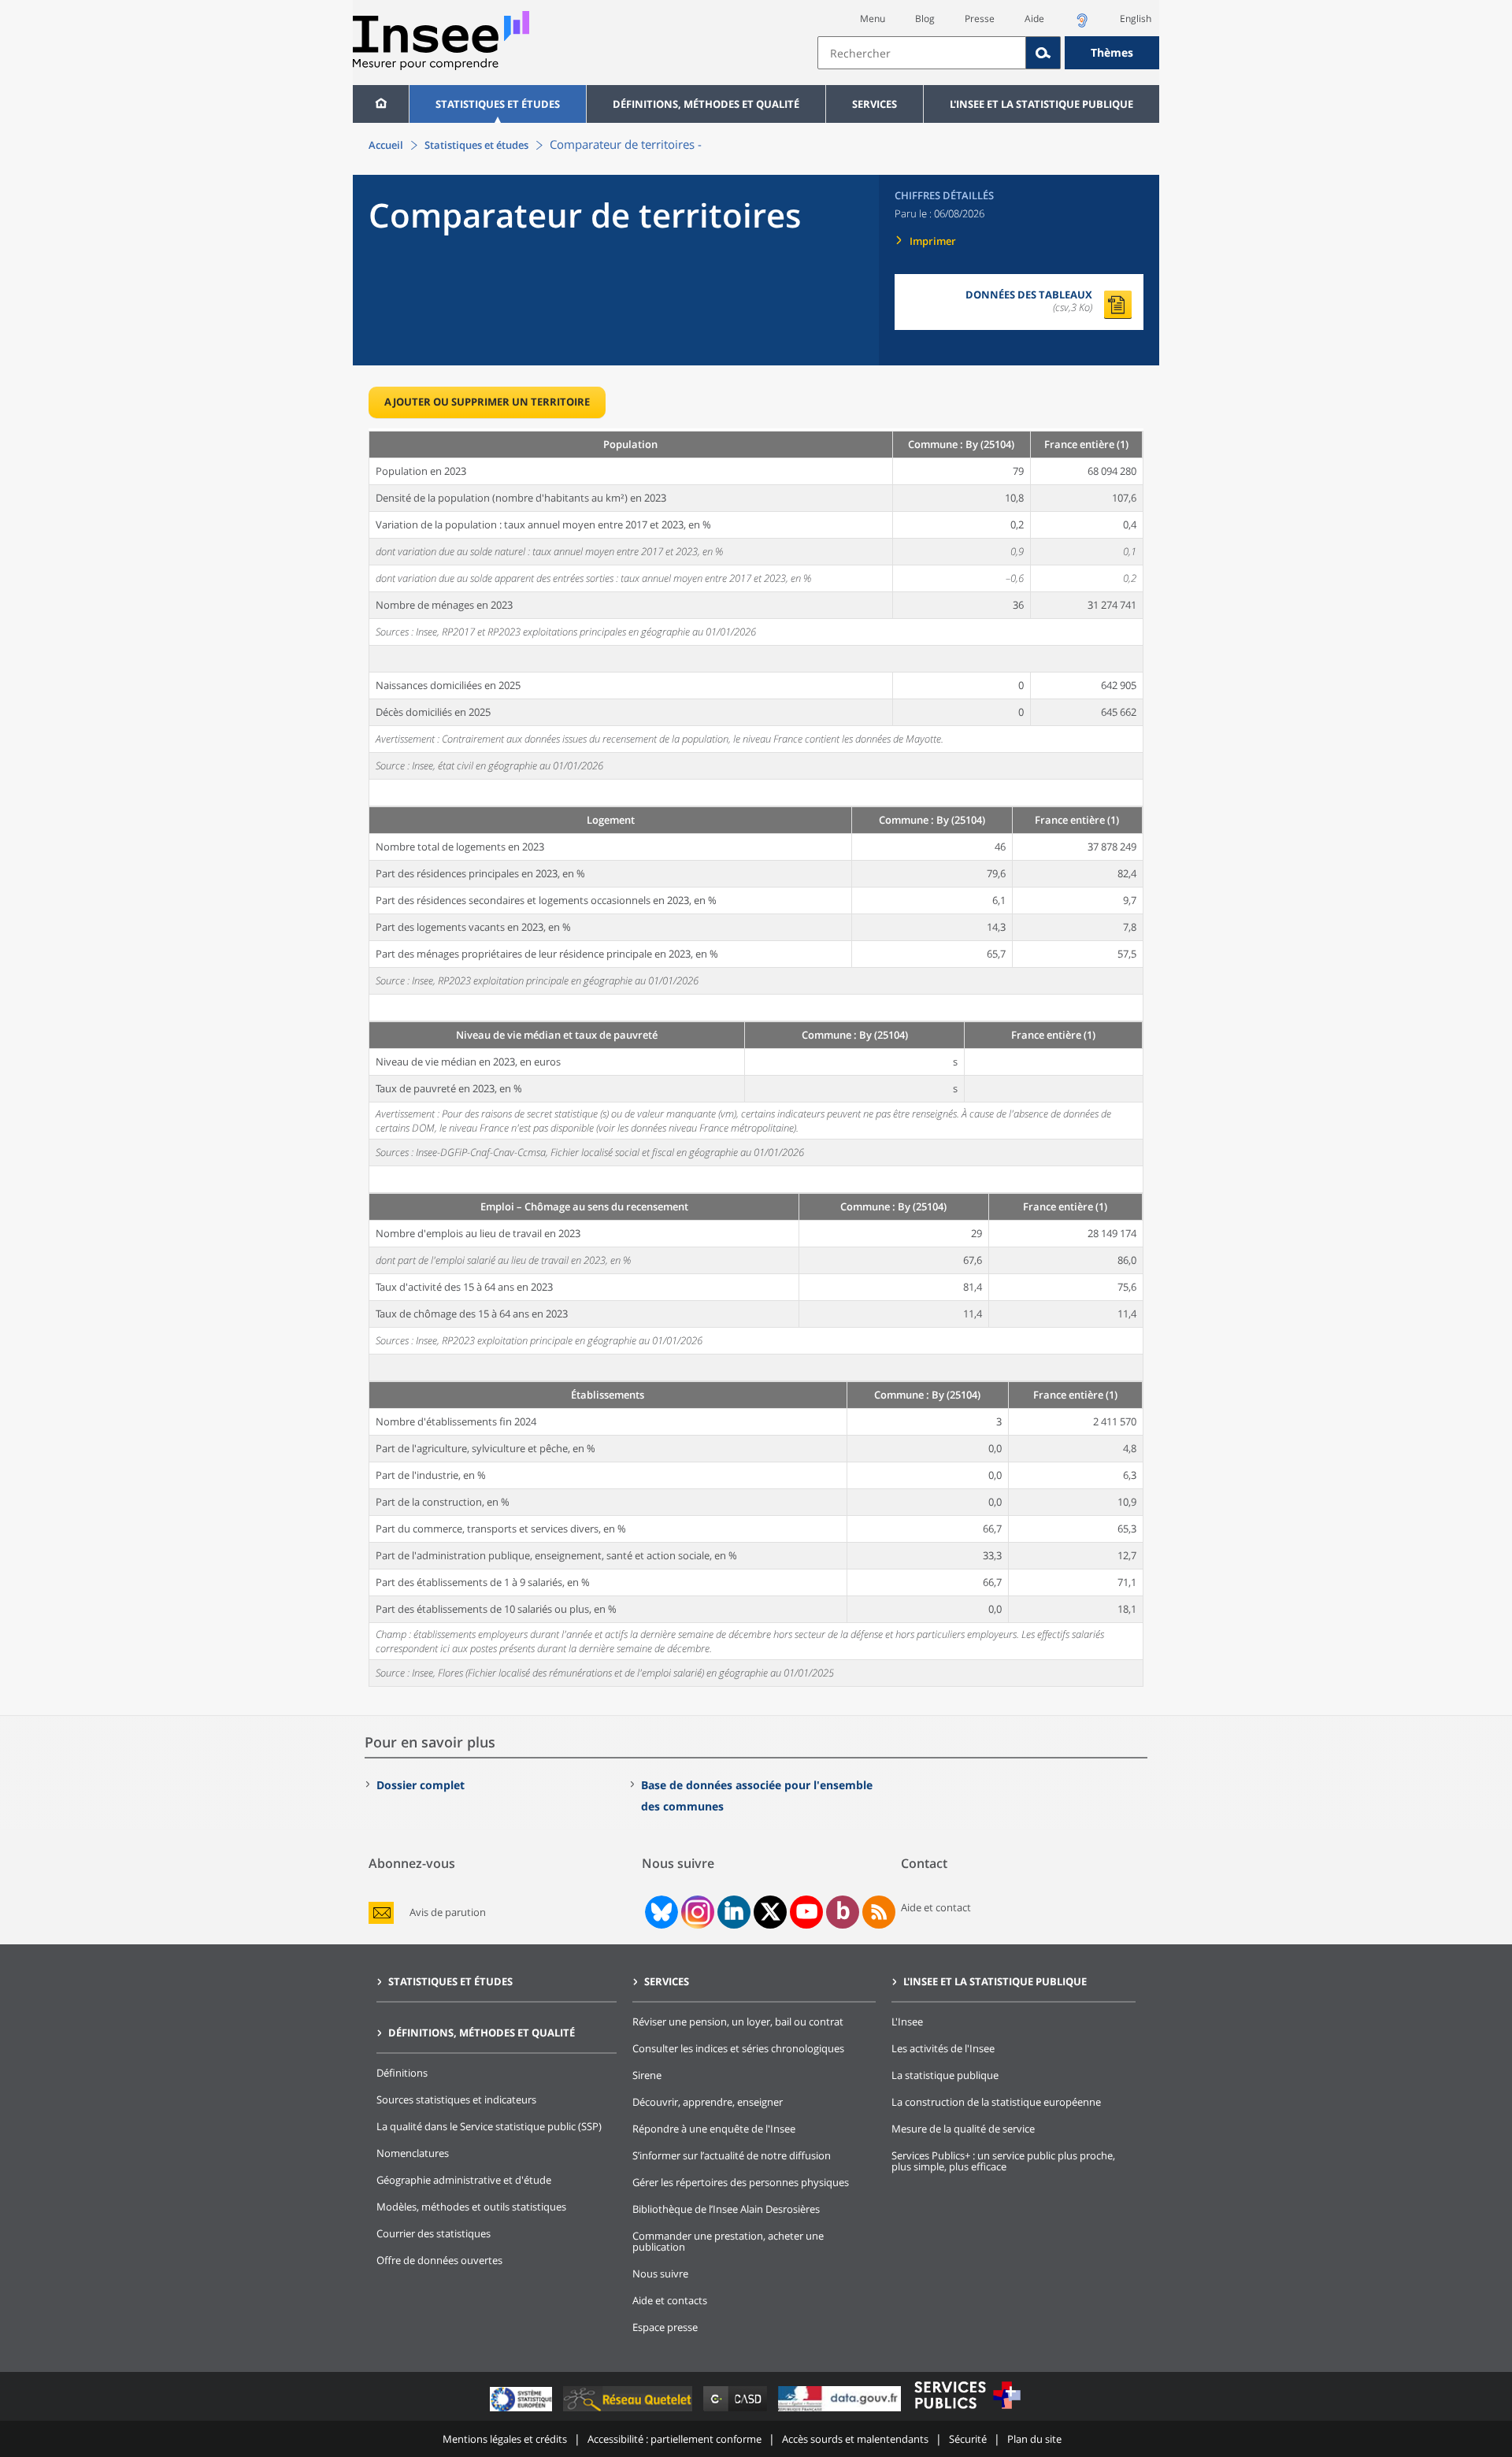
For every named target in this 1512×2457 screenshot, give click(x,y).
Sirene (647, 2075)
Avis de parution (448, 1912)
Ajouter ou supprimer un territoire (487, 402)
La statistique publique (945, 2075)
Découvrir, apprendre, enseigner (708, 2102)
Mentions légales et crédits (505, 2439)
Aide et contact (936, 1907)
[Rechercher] (1043, 53)
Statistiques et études (498, 104)
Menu (873, 19)
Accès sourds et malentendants (855, 2439)
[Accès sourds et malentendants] (1082, 25)
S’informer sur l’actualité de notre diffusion (732, 2155)
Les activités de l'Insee (943, 2048)
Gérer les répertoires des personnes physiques (741, 2182)
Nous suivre (660, 2274)
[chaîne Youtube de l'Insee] (807, 1912)
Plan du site (1034, 2439)
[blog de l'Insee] (843, 1912)
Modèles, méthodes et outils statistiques (471, 2207)
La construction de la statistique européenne (996, 2102)
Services (875, 104)
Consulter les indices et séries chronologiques (738, 2048)
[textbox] (922, 53)
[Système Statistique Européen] (523, 2411)
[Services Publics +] (967, 2411)
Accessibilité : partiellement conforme (674, 2439)
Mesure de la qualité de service (963, 2129)
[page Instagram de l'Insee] (696, 1912)
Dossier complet (421, 1785)
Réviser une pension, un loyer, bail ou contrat (738, 2022)
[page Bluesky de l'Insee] (660, 1912)
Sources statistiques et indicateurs (456, 2099)
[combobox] (988, 53)
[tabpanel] (756, 1058)
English (1136, 19)
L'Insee (907, 2022)
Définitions (402, 2073)
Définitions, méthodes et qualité (706, 104)
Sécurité (968, 2439)
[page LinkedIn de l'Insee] (734, 1912)
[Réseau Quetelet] (629, 2411)
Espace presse (665, 2327)
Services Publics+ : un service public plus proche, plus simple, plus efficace (1003, 2161)
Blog (925, 19)
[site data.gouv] (841, 2411)
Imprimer (933, 241)
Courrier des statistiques (434, 2233)
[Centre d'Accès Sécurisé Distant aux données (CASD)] (737, 2411)
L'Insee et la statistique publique (1041, 104)
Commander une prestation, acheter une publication (728, 2241)
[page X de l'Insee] (771, 1912)
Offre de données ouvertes (439, 2260)
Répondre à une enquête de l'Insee (714, 2129)
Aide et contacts (670, 2300)
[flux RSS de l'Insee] (879, 1912)
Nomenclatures (413, 2153)
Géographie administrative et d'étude (464, 2180)
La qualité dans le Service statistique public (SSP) (489, 2126)
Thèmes (1112, 52)
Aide (1034, 19)
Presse (980, 19)
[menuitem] (381, 104)
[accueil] (381, 104)
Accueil (386, 145)
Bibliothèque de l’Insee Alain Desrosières (726, 2209)
